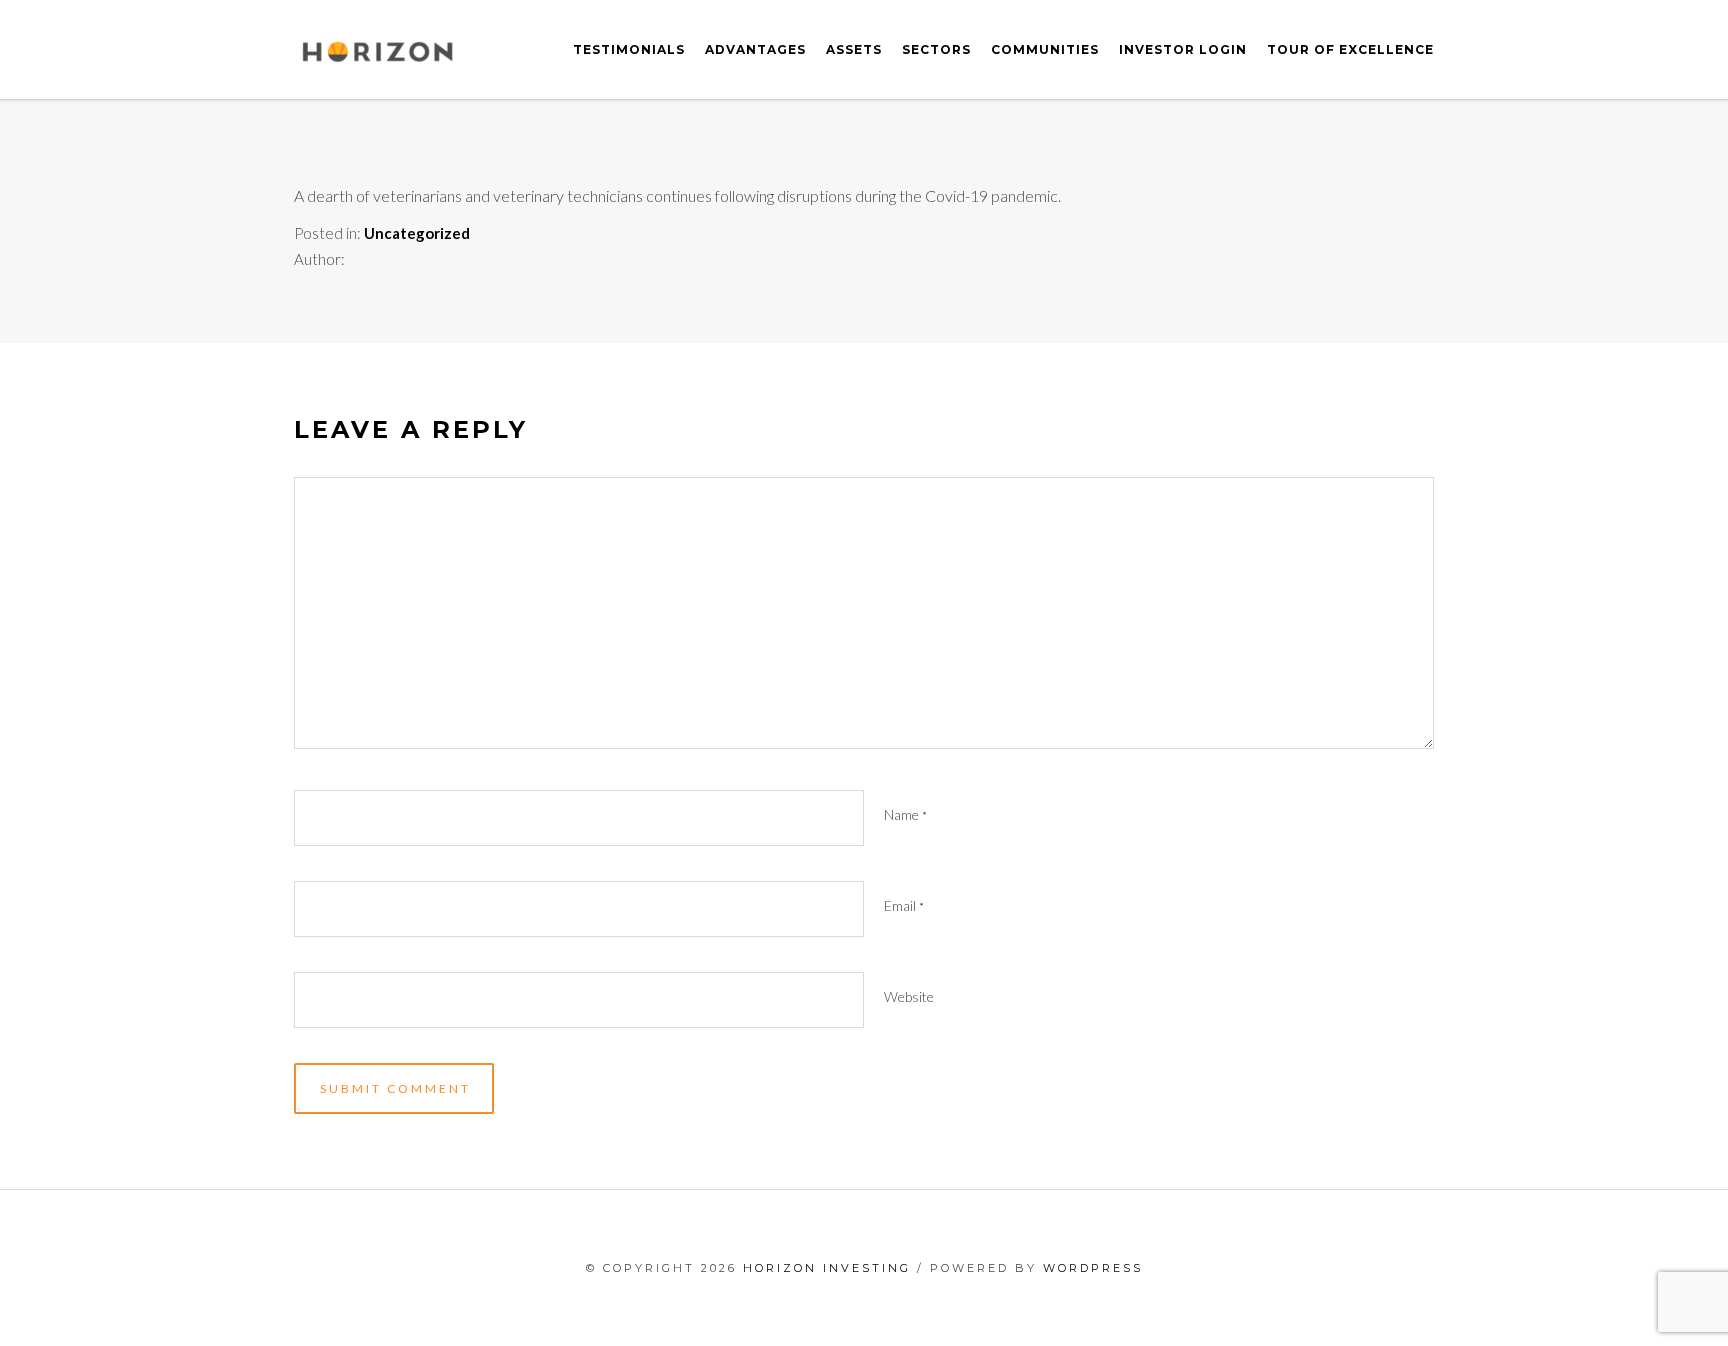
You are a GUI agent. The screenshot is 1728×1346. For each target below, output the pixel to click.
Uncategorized (417, 233)
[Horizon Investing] (377, 50)
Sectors (936, 49)
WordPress (1093, 1268)
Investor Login (1183, 49)
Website (909, 996)
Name (905, 814)
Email (904, 905)
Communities (1045, 49)
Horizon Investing (827, 1268)
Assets (854, 49)
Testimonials (629, 49)
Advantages (755, 49)
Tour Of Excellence (1350, 49)
